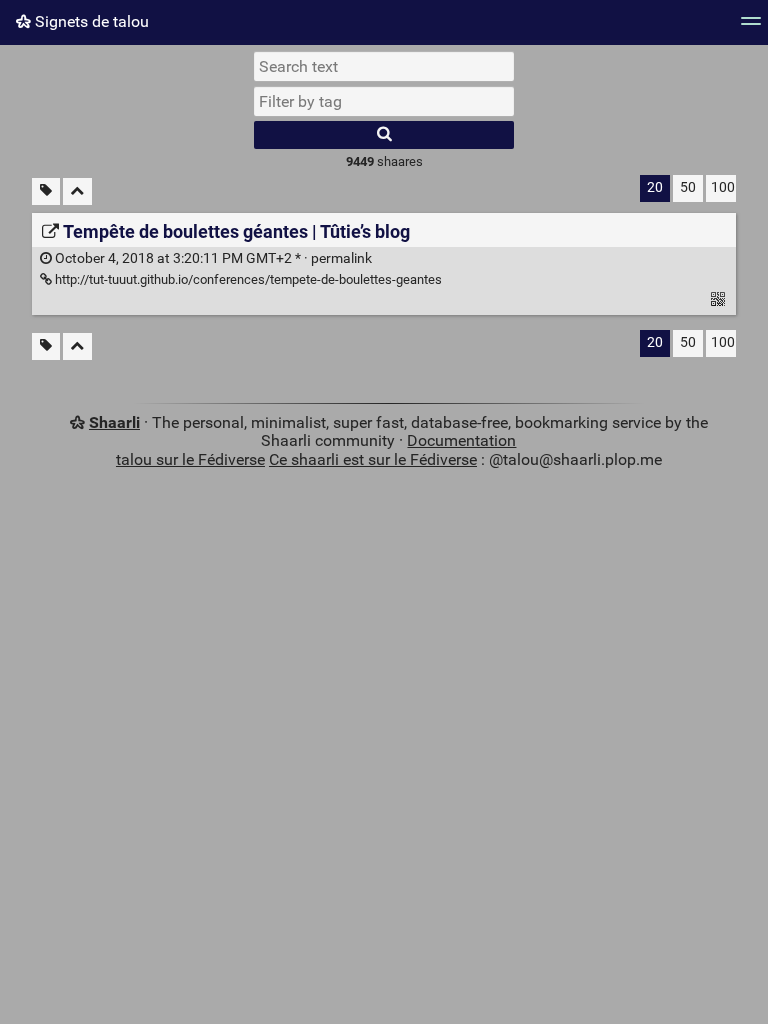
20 (655, 187)
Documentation (461, 440)
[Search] (384, 135)
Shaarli (114, 422)
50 (688, 187)
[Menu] (751, 27)
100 (723, 187)
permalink (212, 258)
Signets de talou (90, 21)
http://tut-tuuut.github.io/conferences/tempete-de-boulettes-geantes (247, 279)
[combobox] (384, 101)
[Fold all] (77, 191)
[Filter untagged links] (46, 191)
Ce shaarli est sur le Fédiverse (373, 459)
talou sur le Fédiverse (190, 459)
